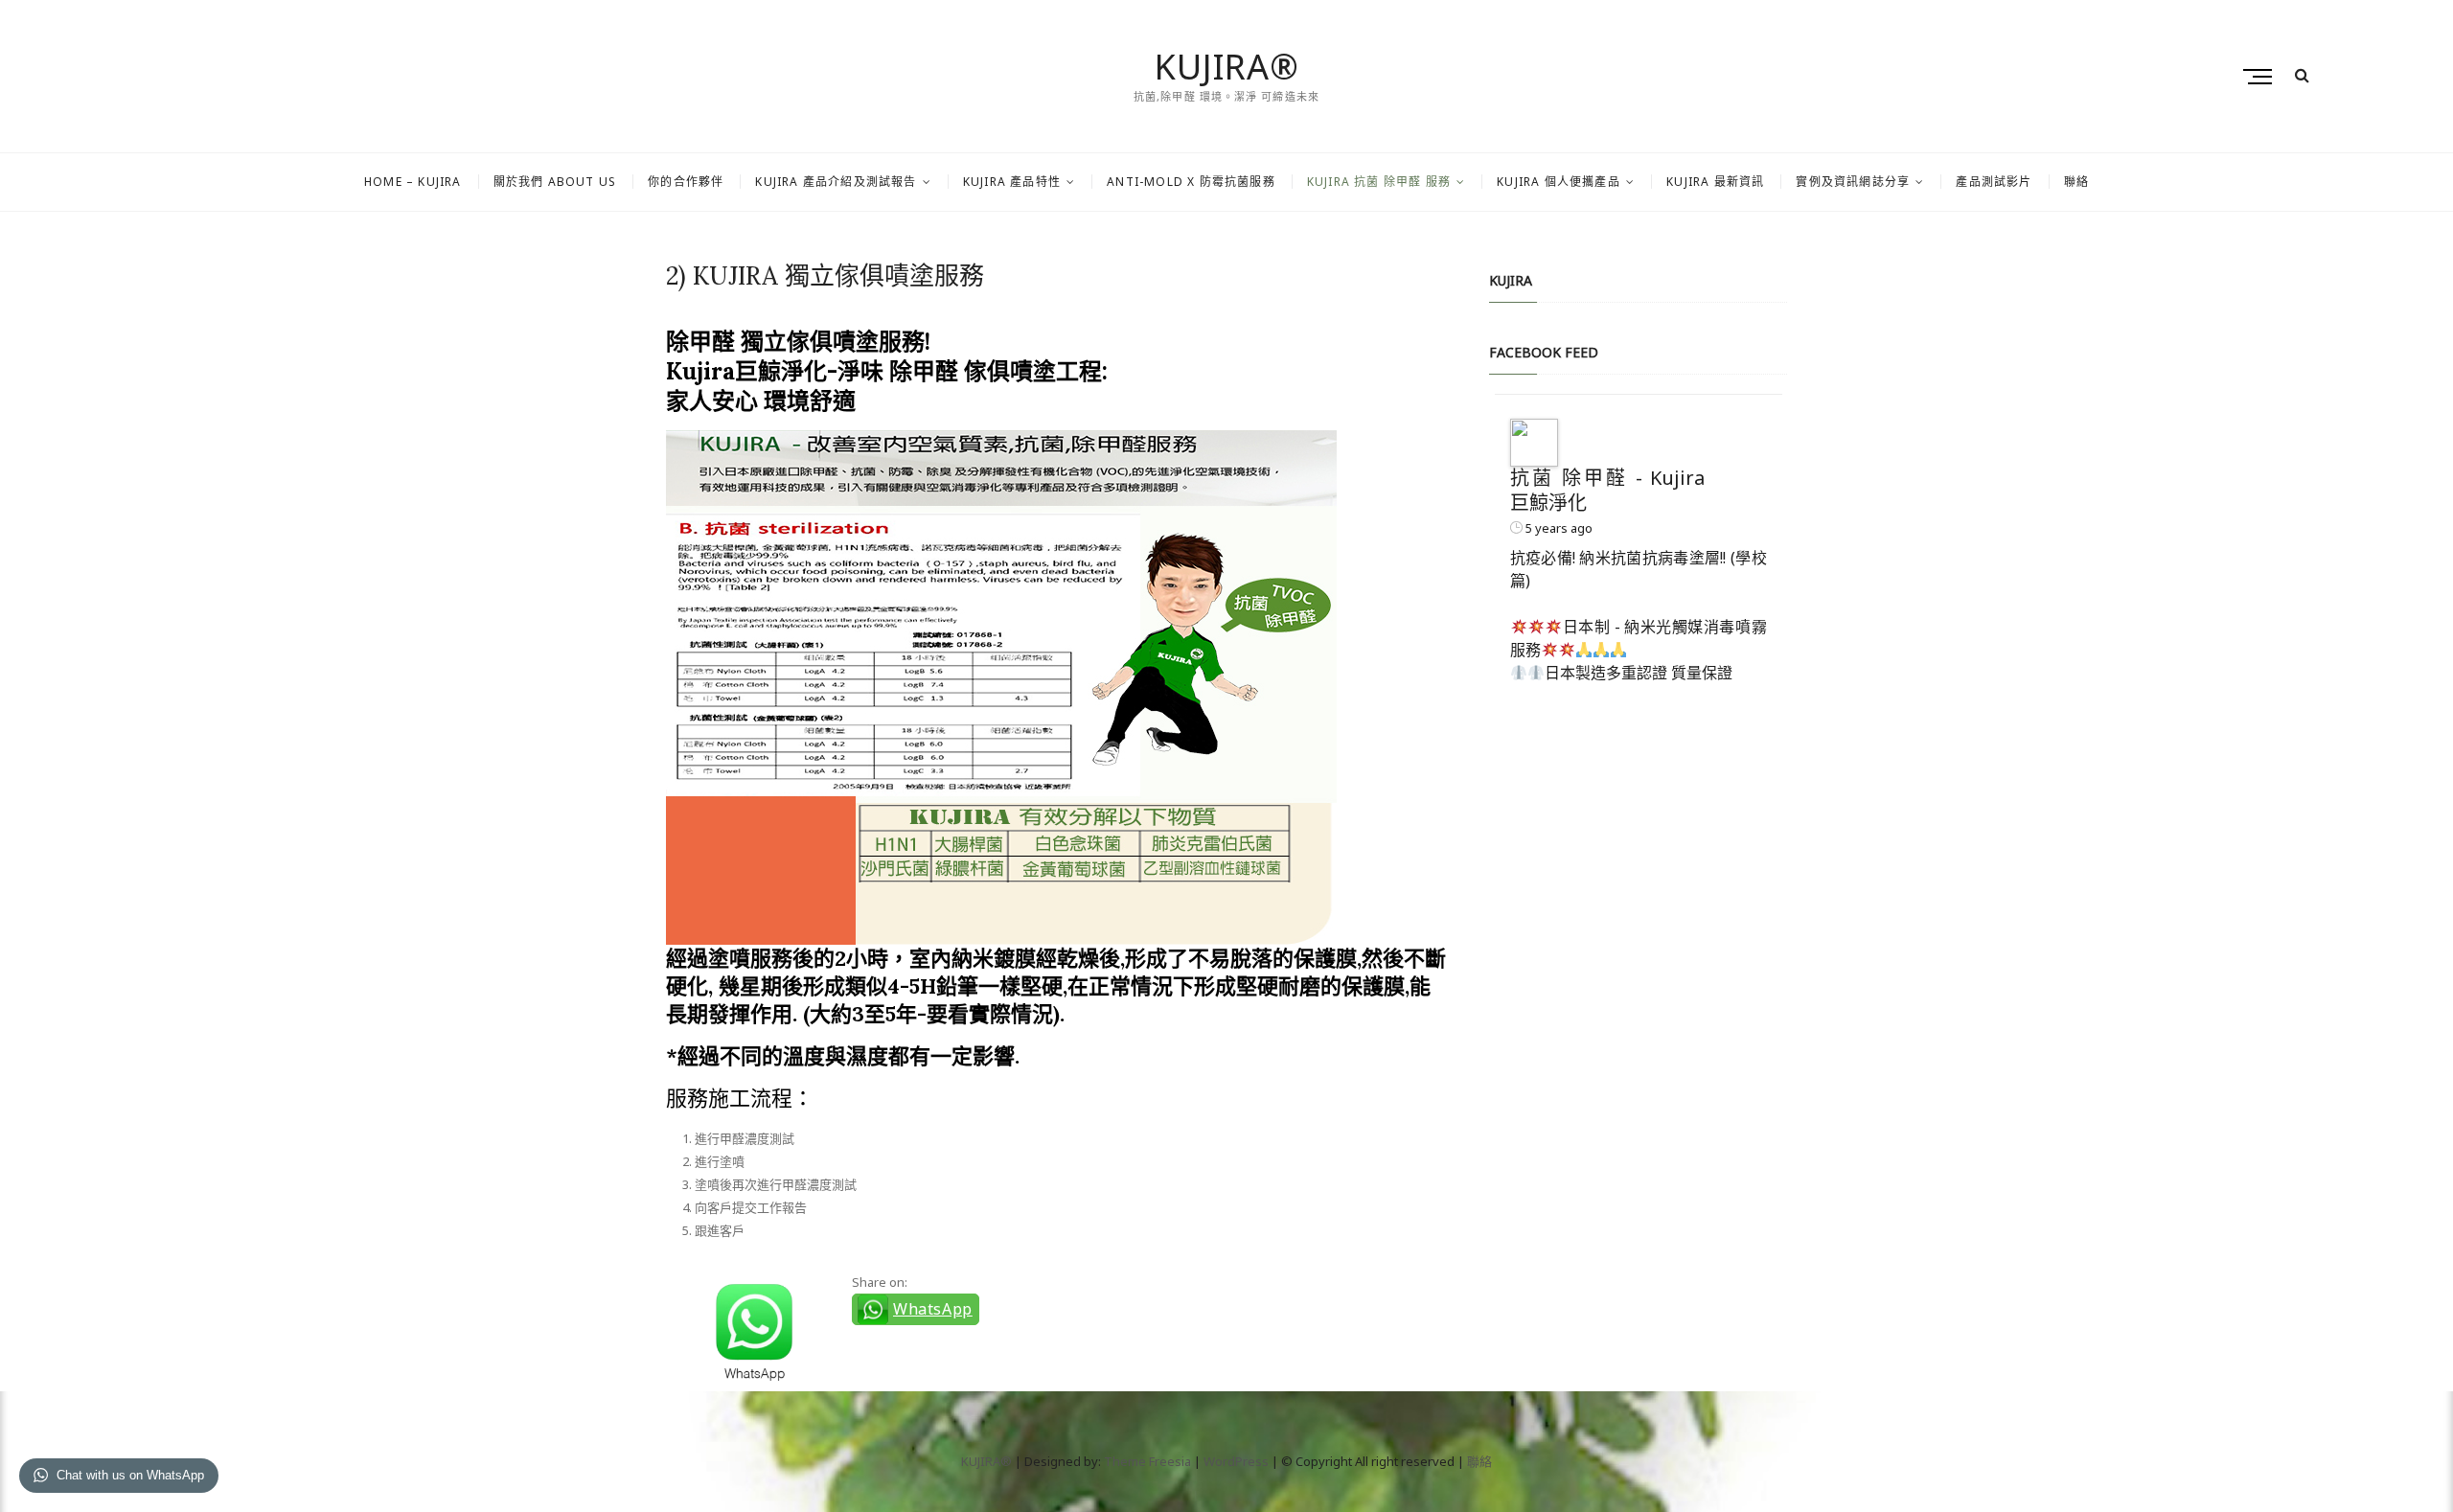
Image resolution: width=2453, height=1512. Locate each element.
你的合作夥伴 (686, 182)
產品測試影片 (1994, 182)
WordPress (1236, 1461)
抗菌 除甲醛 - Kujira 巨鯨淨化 (1608, 490)
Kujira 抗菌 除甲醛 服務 (1379, 182)
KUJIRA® (1227, 67)
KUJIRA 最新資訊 (1715, 182)
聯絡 (2076, 182)
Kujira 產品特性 (1012, 182)
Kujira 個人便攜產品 (1559, 182)
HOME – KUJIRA (413, 182)
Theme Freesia (1147, 1461)
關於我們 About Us (555, 182)
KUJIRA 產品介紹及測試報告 (836, 182)
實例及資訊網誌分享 (1853, 182)
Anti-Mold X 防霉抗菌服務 (1191, 182)
